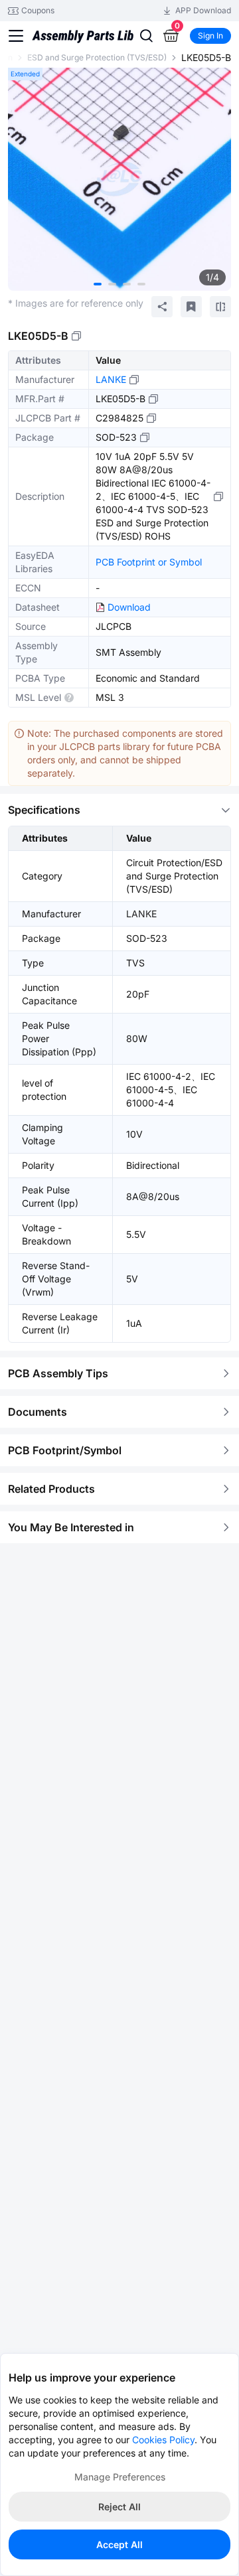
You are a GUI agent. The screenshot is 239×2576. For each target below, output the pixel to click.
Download (129, 607)
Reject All (119, 2507)
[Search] (146, 36)
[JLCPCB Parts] (83, 36)
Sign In (210, 36)
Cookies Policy (163, 2440)
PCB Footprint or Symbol (149, 562)
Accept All (119, 2544)
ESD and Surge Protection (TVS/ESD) (97, 57)
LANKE (111, 379)
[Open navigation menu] (16, 36)
